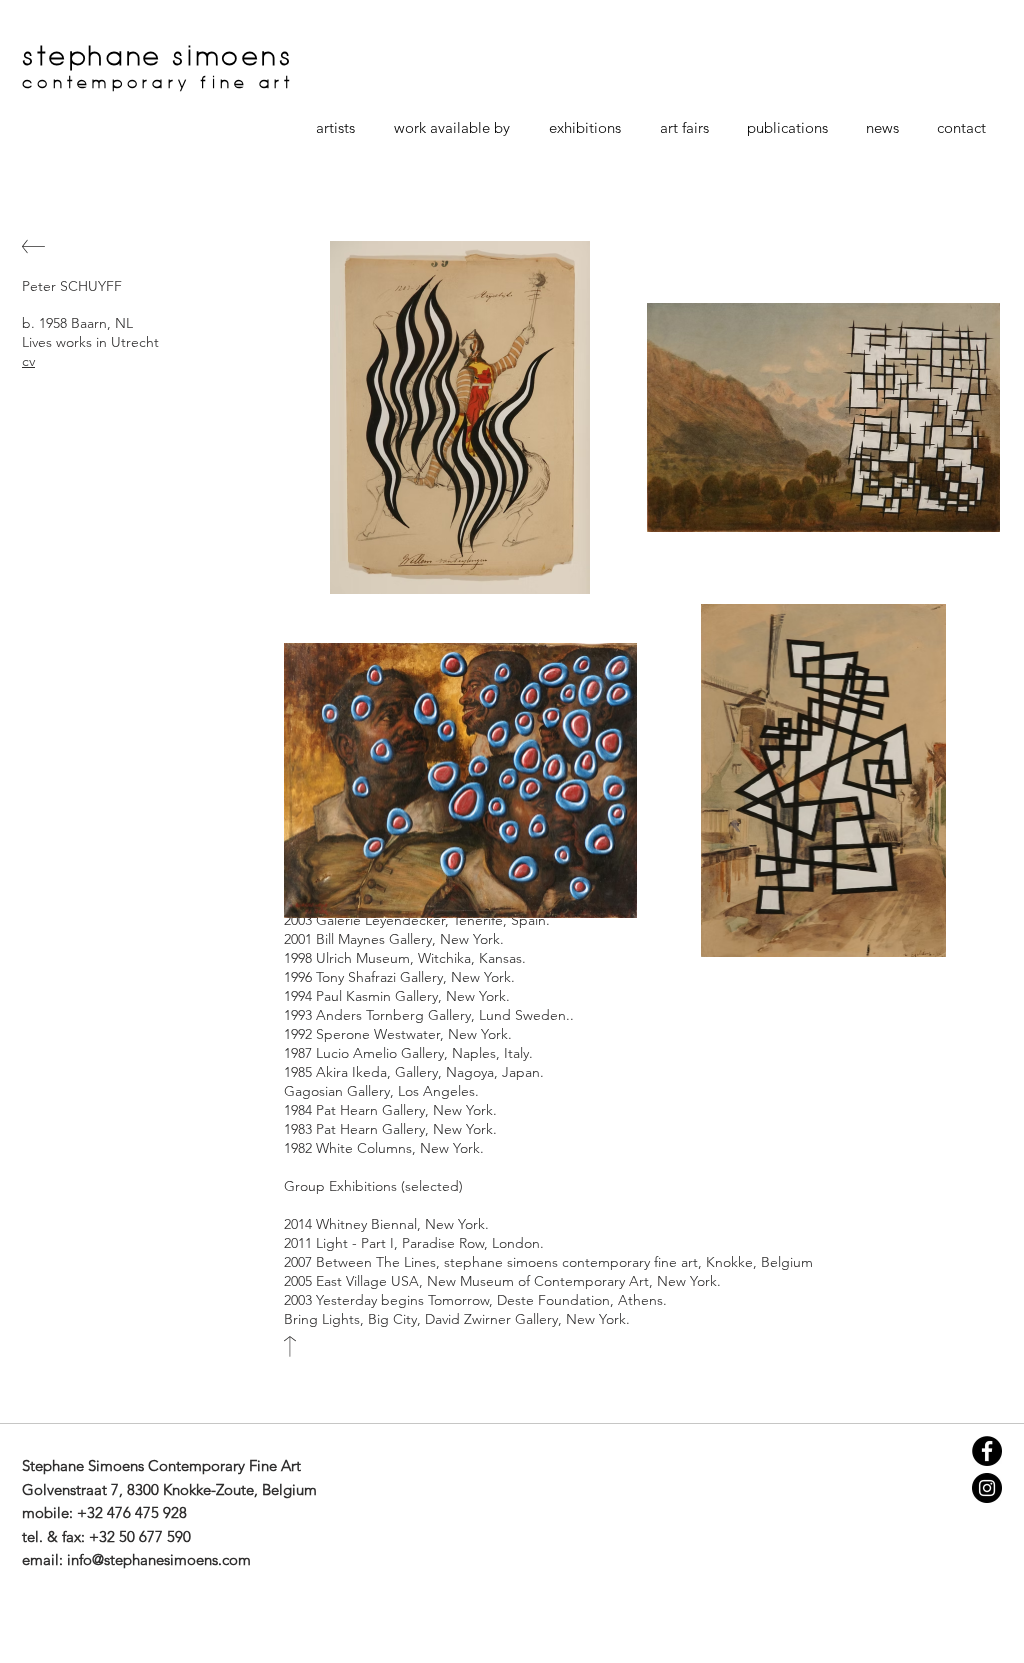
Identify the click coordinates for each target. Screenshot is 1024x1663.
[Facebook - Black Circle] (987, 1451)
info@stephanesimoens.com (159, 1559)
